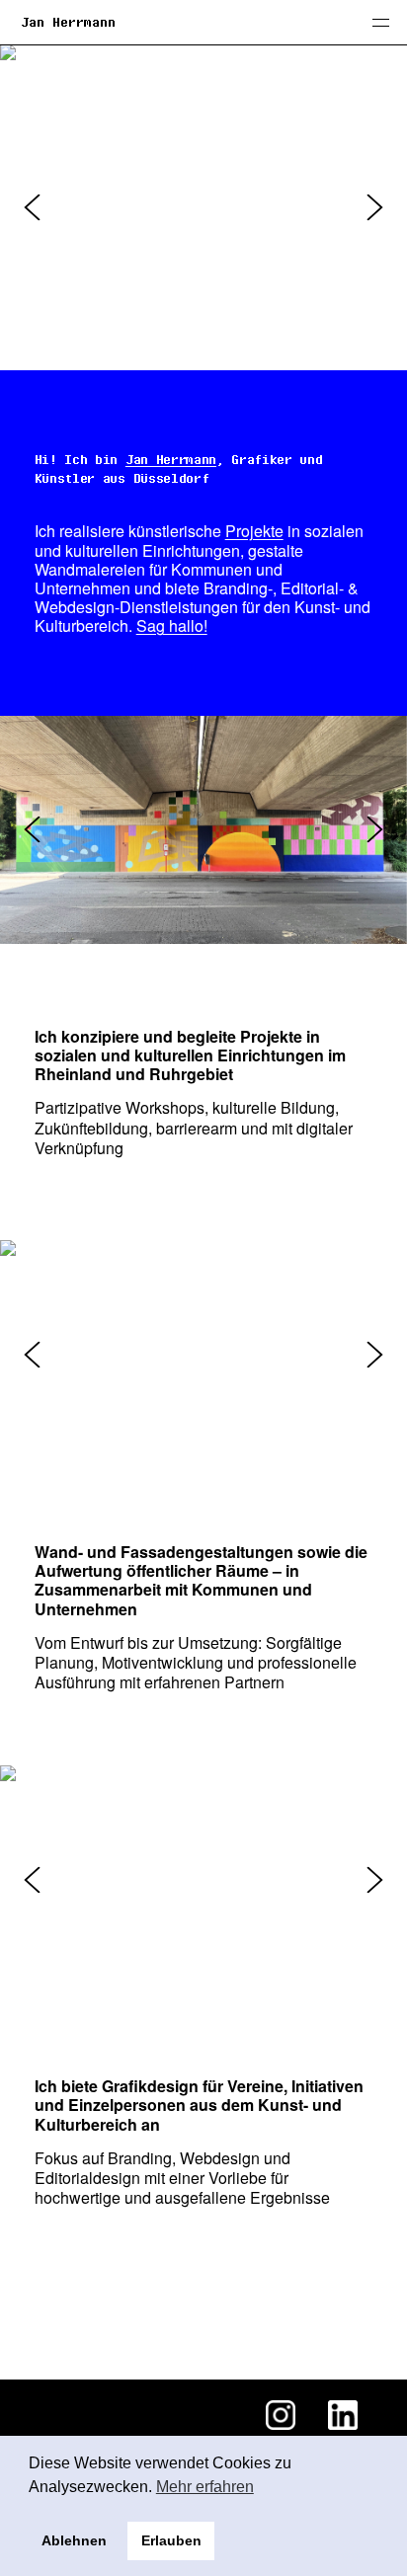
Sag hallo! (172, 625)
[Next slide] (375, 207)
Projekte (254, 531)
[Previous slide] (32, 207)
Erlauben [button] (171, 2540)
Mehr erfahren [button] (205, 2487)
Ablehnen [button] (74, 2540)
